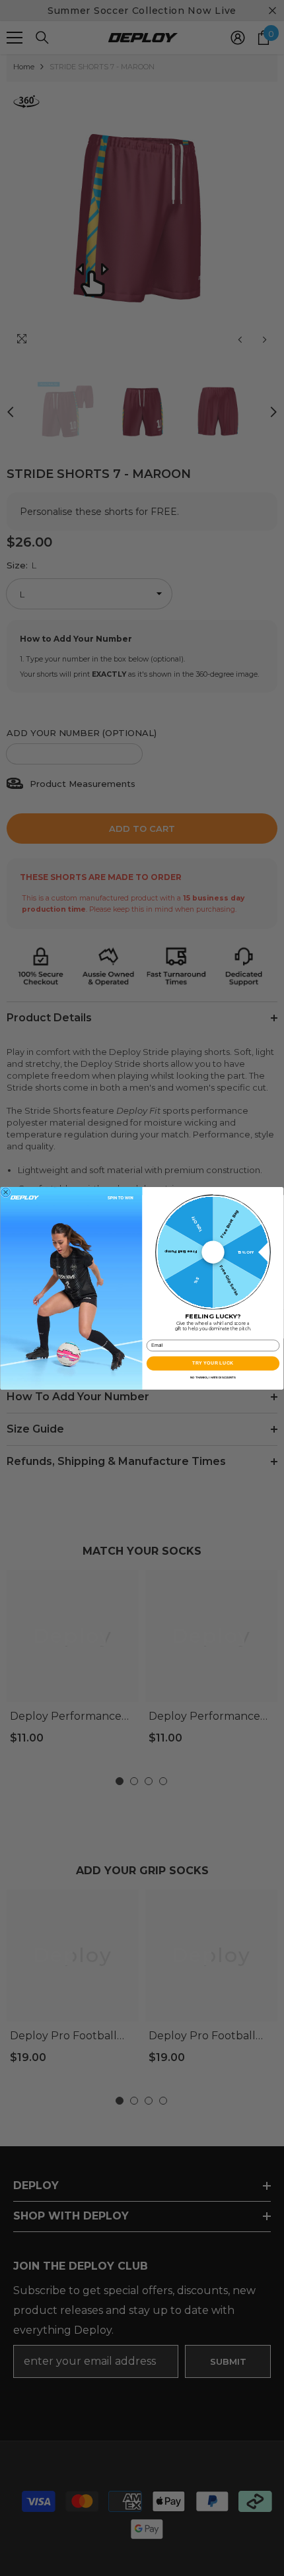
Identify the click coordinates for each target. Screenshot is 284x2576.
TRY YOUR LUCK (213, 1363)
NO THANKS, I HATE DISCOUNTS (213, 1377)
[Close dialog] (6, 1192)
